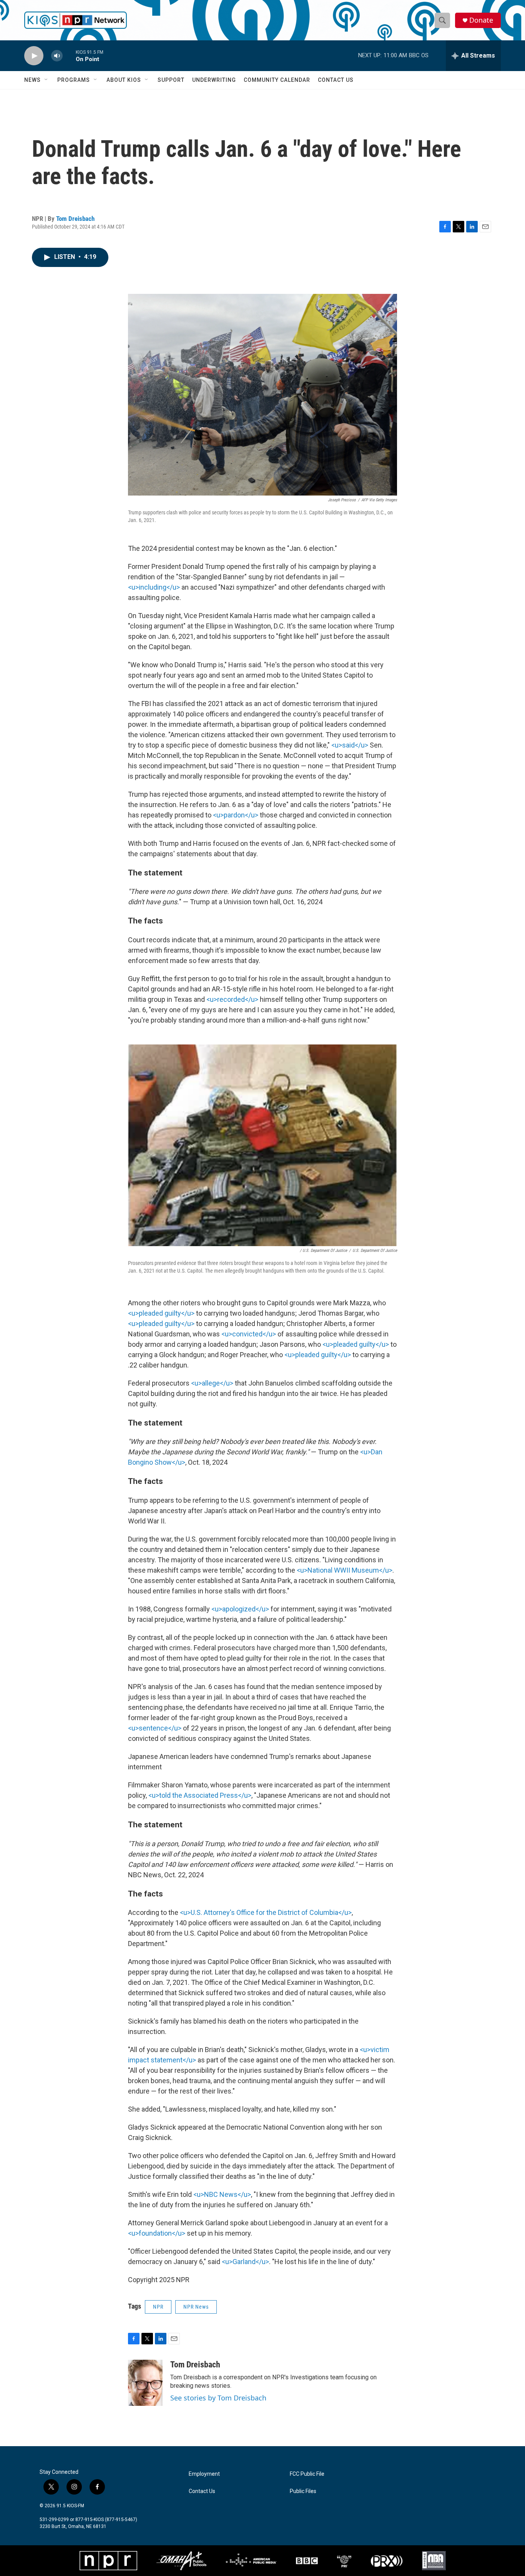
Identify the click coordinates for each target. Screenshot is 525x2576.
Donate (481, 20)
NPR (158, 2307)
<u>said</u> (350, 745)
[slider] (69, 56)
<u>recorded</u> (232, 999)
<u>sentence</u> (155, 1728)
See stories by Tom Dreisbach (218, 2398)
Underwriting (214, 80)
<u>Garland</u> (245, 2262)
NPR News (196, 2307)
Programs (74, 80)
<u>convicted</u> (249, 1334)
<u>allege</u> (212, 1383)
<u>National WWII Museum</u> (345, 1570)
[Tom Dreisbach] (145, 2383)
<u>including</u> (154, 587)
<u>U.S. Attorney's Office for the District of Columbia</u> (266, 1912)
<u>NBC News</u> (222, 2194)
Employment (204, 2474)
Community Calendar (277, 80)
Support (171, 80)
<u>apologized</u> (240, 1609)
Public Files (303, 2491)
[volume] (57, 56)
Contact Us (336, 80)
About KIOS (124, 80)
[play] (34, 56)
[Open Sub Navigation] (47, 80)
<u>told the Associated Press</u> (200, 1795)
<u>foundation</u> (157, 2233)
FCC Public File (307, 2474)
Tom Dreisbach (75, 219)
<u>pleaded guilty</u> (161, 1313)
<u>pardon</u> (236, 815)
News (32, 80)
